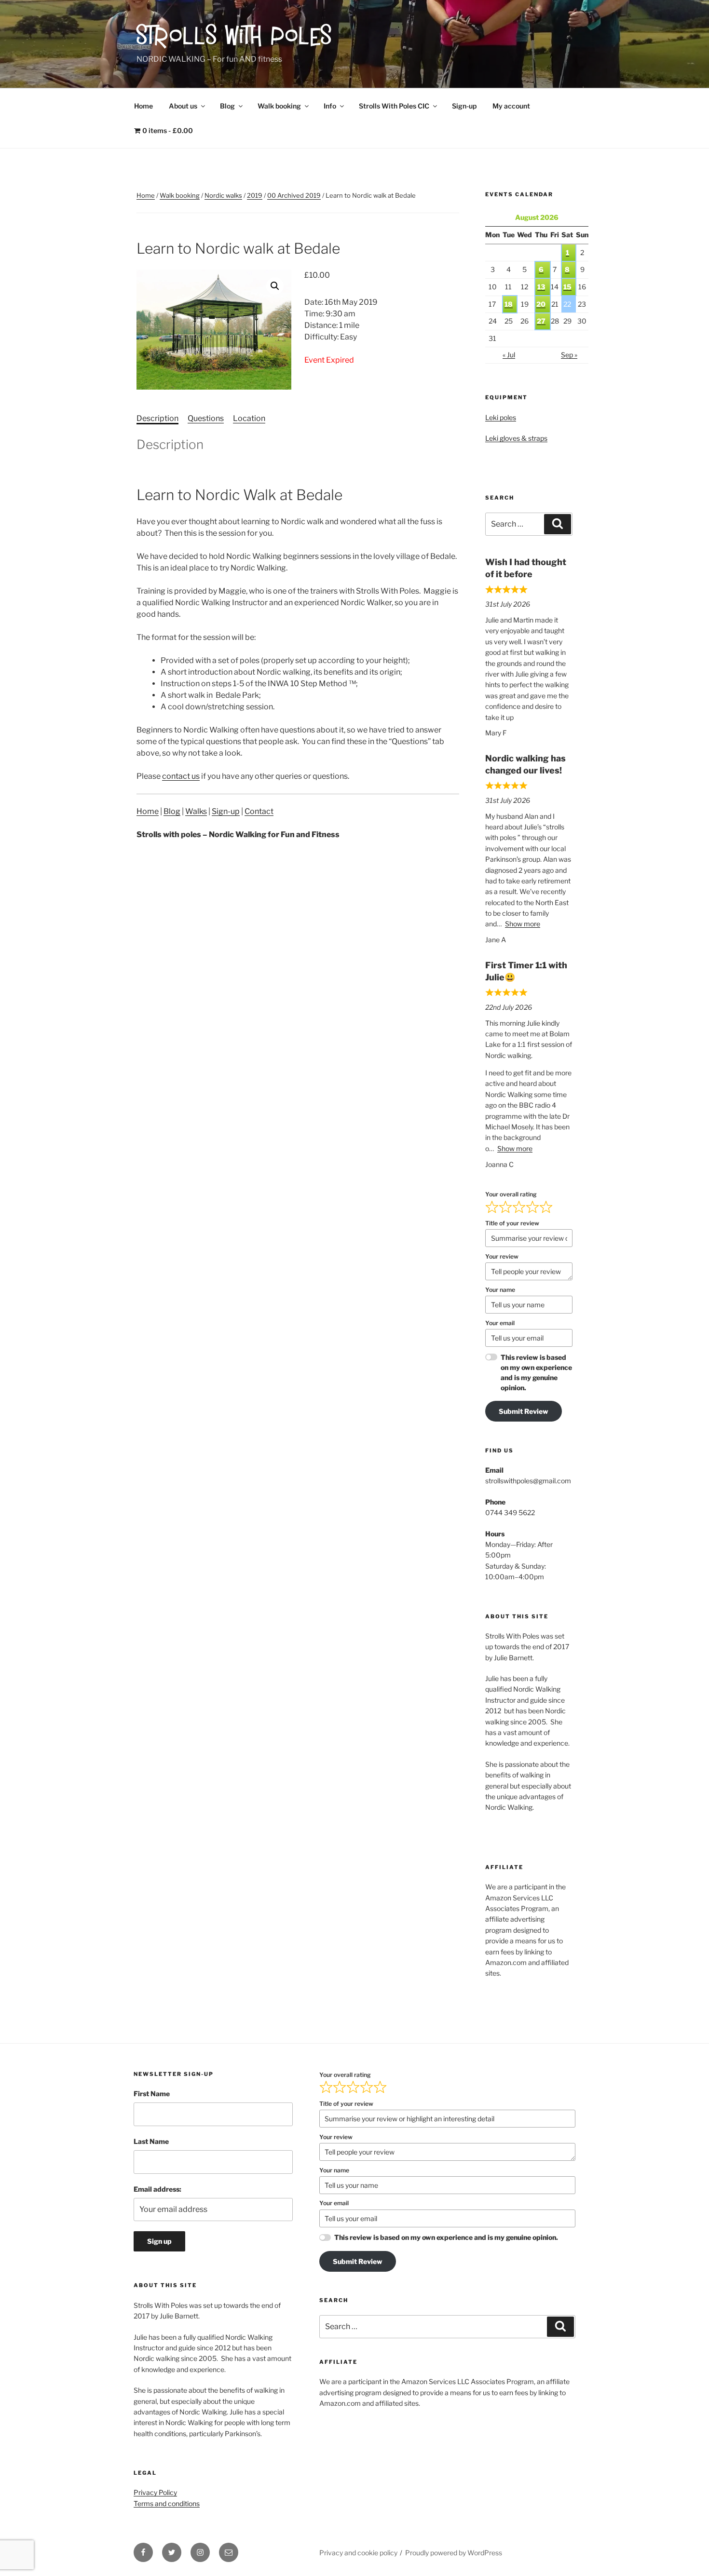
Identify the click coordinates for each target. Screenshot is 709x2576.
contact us (181, 776)
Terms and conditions (167, 2503)
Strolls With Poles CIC (394, 106)
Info (330, 106)
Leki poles (501, 417)
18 (509, 304)
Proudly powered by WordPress (454, 2553)
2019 (255, 195)
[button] (275, 286)
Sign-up (464, 106)
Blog (227, 106)
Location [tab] (249, 418)
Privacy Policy (155, 2492)
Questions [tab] (206, 418)
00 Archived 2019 (294, 195)
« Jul (509, 355)
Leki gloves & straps (516, 438)
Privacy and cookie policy (358, 2553)
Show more (523, 924)
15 (567, 287)
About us (183, 106)
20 (541, 304)
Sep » (569, 355)
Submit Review (524, 1411)
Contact (259, 811)
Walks (196, 811)
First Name (152, 2094)
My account (511, 106)
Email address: (157, 2189)
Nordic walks (223, 195)
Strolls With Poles (235, 38)
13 (541, 287)
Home (143, 106)
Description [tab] (157, 418)
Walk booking (279, 106)
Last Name (151, 2141)
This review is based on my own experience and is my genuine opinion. (536, 1372)
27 (541, 321)
